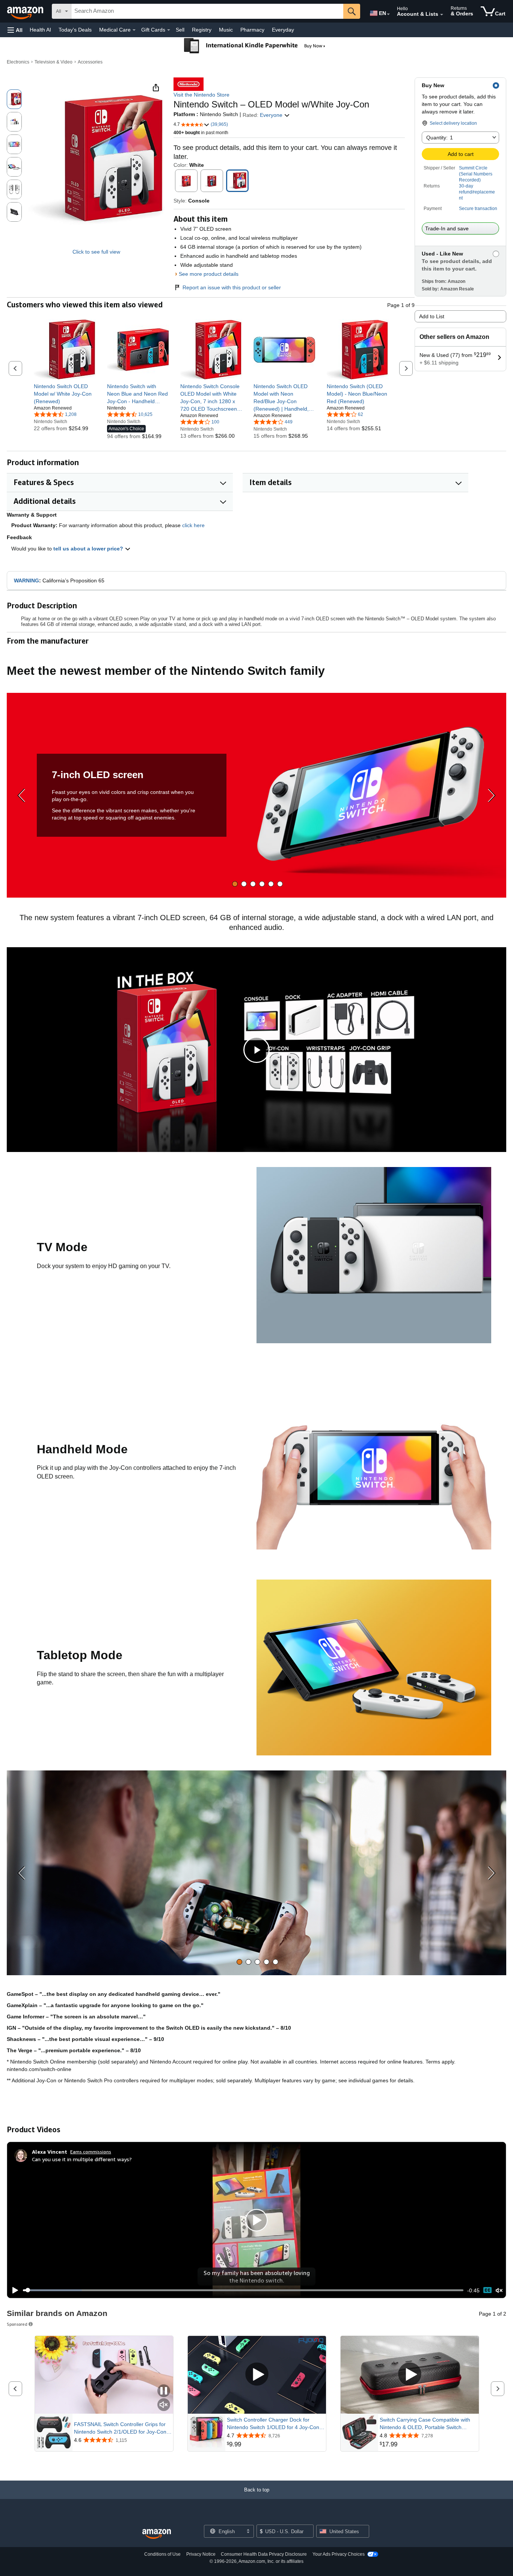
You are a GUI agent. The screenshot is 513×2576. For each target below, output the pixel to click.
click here (193, 525)
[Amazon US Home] (157, 2534)
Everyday (283, 30)
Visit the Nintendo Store (201, 95)
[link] (65, 394)
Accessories (90, 62)
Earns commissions (91, 2152)
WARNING (26, 581)
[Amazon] (26, 11)
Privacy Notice (201, 2554)
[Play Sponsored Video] (257, 2375)
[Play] (13, 2290)
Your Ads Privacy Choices (339, 2554)
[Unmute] (499, 2290)
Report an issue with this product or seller (232, 287)
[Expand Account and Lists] (442, 15)
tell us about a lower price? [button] (89, 549)
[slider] (243, 2290)
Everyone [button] (272, 115)
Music (226, 30)
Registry (202, 30)
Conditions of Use (162, 2554)
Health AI (40, 30)
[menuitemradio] (487, 2290)
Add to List (432, 316)
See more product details (209, 274)
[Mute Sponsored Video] (164, 2405)
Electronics (18, 62)
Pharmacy (252, 30)
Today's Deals (75, 30)
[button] (15, 30)
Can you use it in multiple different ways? (82, 2159)
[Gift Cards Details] (169, 30)
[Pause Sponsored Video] (164, 2391)
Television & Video (54, 62)
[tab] (235, 884)
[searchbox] (207, 11)
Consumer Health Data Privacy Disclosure (264, 2554)
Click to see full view (96, 252)
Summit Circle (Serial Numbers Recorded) (476, 174)
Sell (180, 30)
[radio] (14, 99)
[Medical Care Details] (134, 30)
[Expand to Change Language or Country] (388, 14)
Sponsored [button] (17, 2324)
